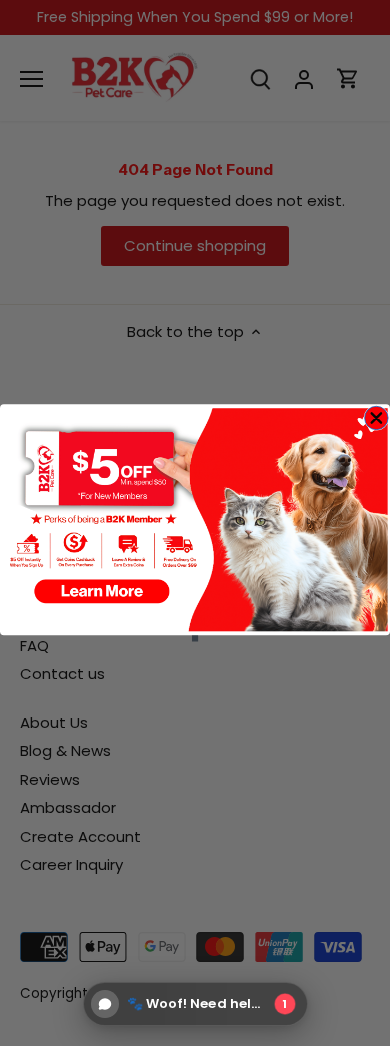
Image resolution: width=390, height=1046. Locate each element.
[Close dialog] (376, 417)
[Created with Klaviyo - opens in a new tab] (195, 638)
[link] (194, 519)
